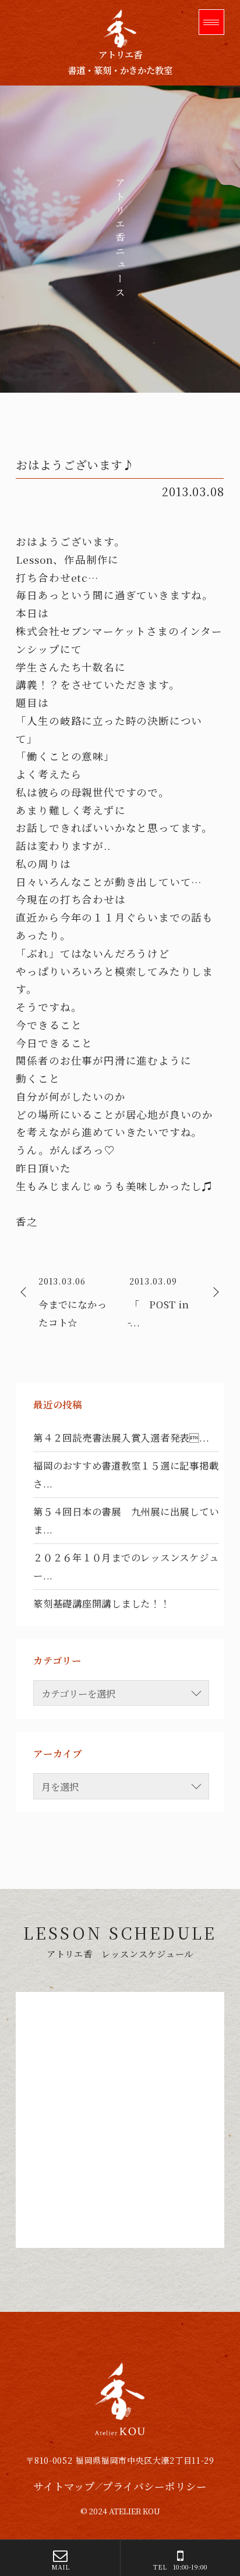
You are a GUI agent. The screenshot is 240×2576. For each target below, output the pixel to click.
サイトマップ (64, 2486)
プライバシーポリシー (155, 2486)
